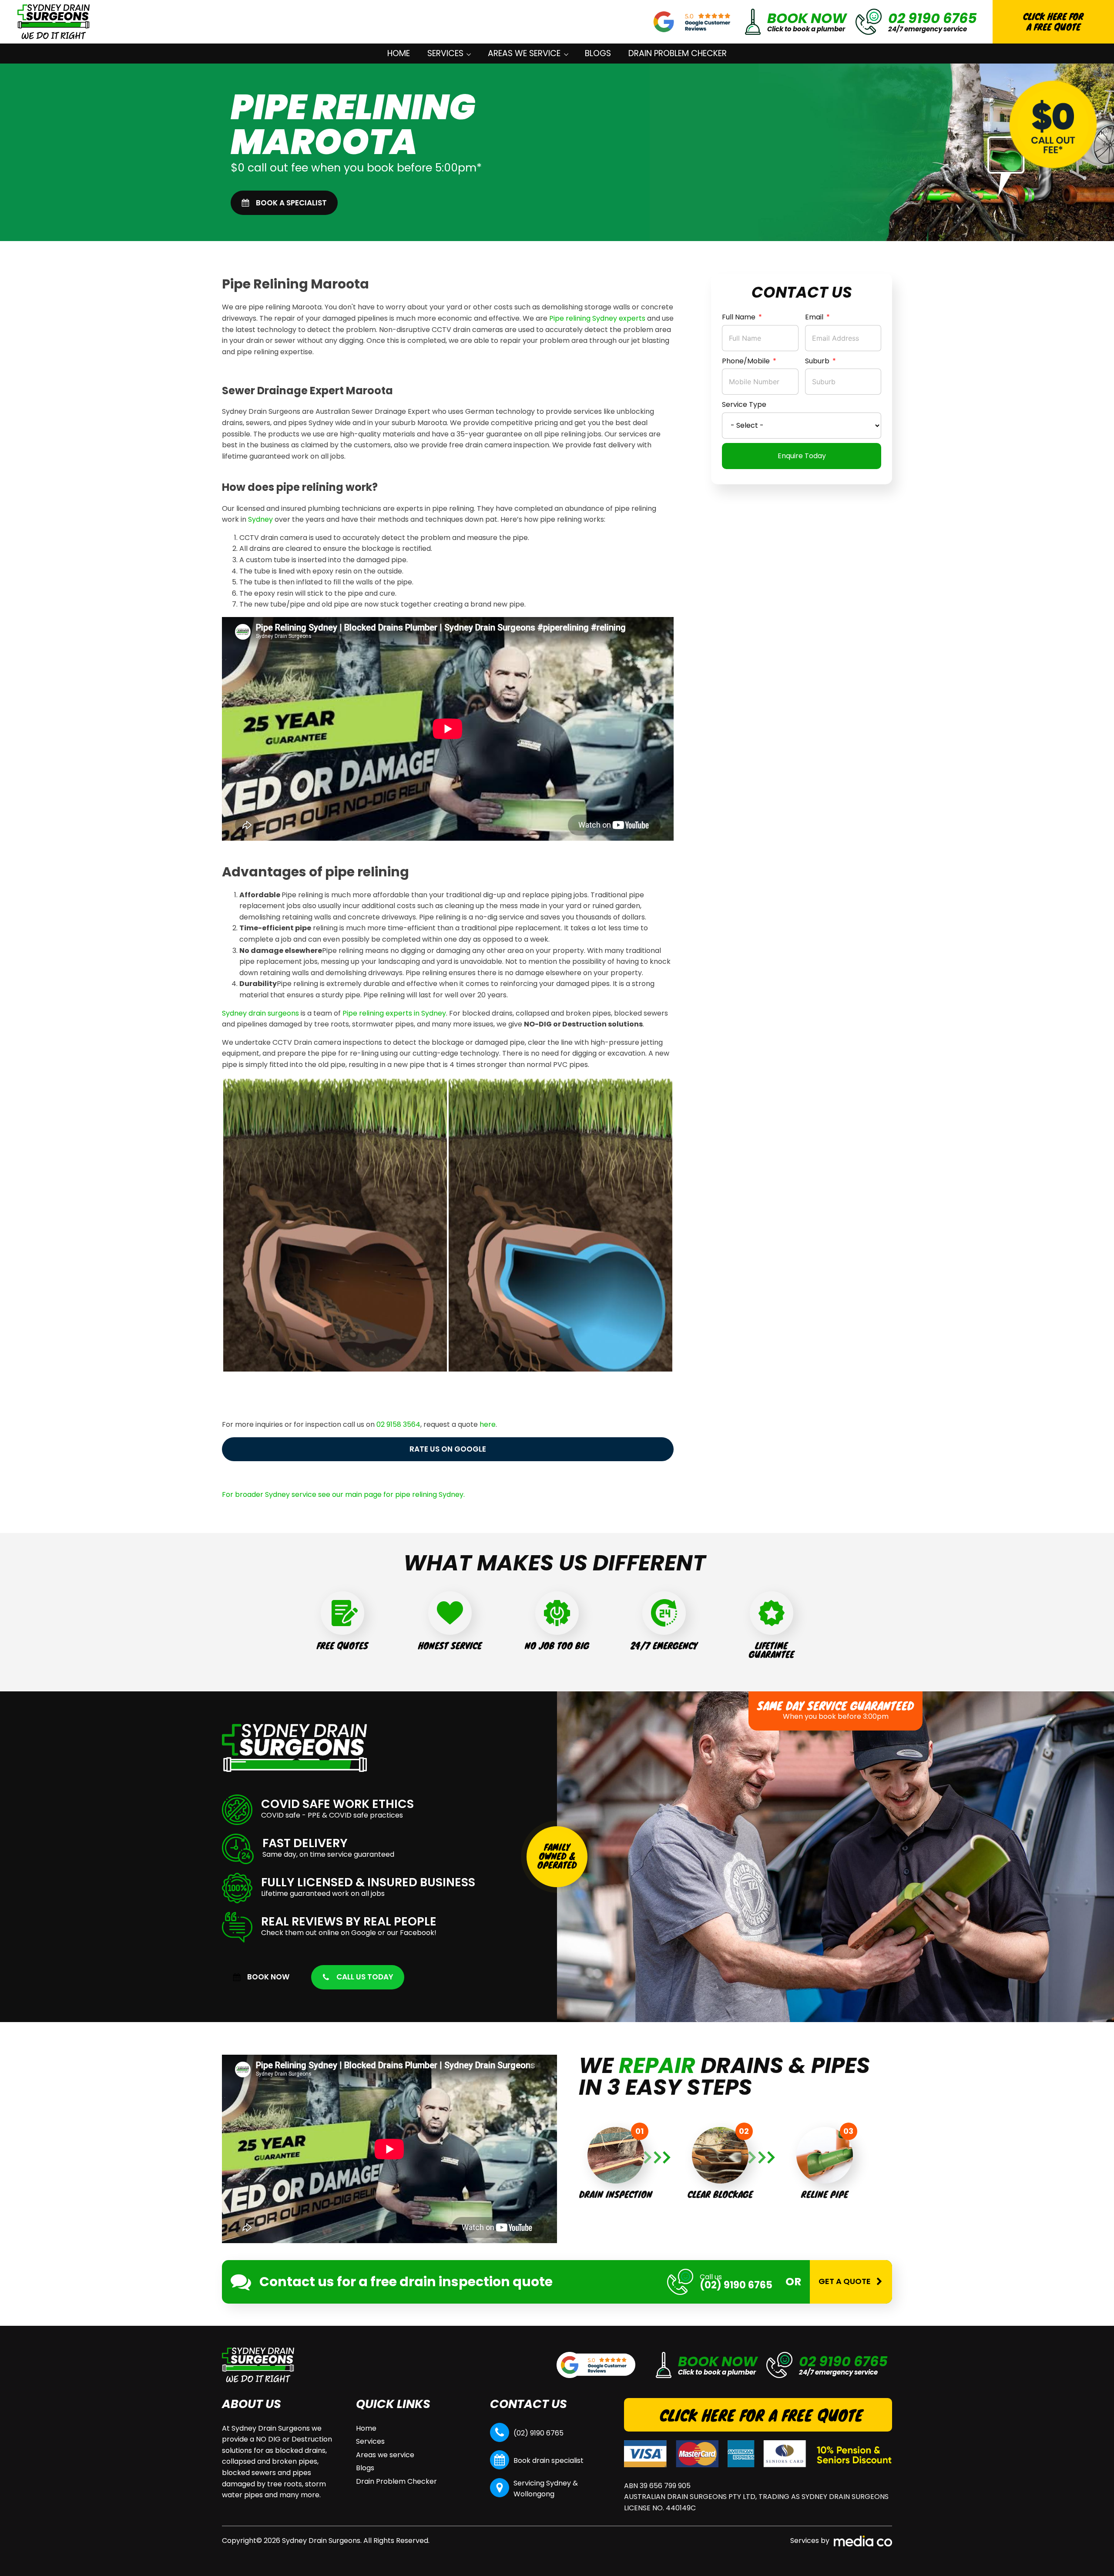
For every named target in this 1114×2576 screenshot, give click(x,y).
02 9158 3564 (398, 1424)
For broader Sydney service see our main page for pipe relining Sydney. (343, 1494)
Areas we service (524, 53)
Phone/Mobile (746, 361)
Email (814, 317)
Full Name (739, 317)
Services (445, 53)
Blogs (598, 53)
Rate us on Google (448, 1449)
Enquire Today (802, 456)
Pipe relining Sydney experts (597, 318)
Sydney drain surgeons (260, 1013)
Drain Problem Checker (678, 53)
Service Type (744, 405)
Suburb (817, 361)
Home (399, 53)
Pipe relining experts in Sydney (394, 1013)
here (488, 1424)
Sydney (260, 519)
